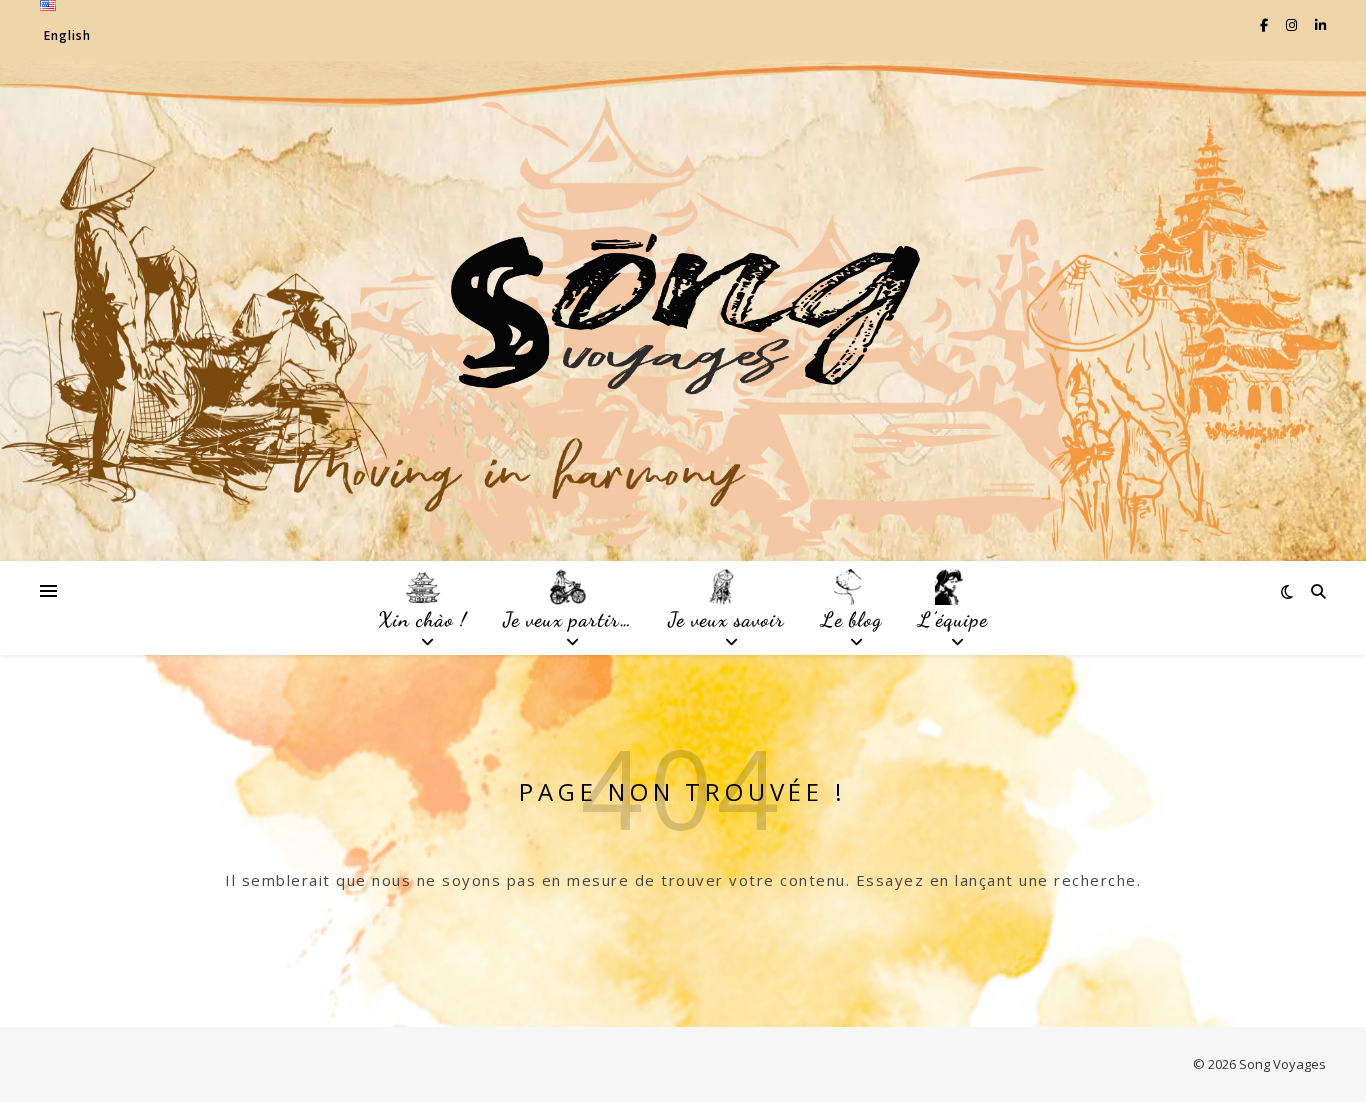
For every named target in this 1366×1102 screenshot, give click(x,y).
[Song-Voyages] (683, 311)
